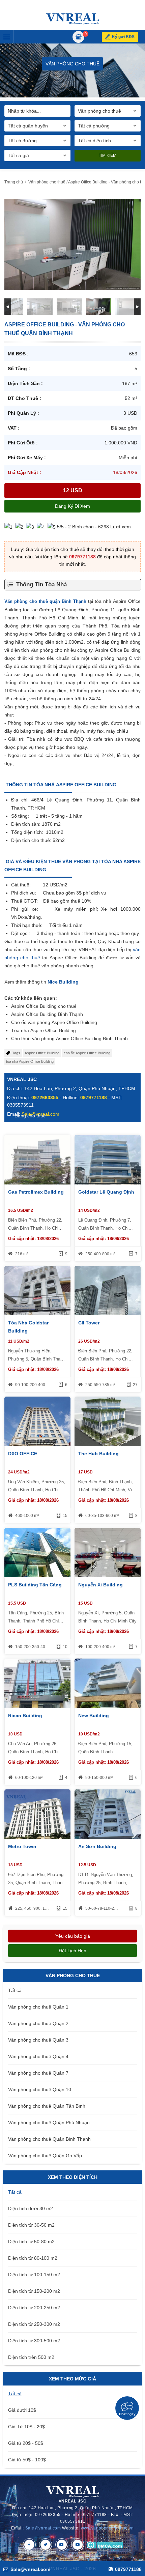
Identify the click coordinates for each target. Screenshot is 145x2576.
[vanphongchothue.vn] (73, 19)
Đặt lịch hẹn (72, 1951)
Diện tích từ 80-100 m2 (33, 2258)
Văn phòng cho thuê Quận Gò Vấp (45, 2156)
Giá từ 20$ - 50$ (26, 2443)
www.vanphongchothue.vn (107, 2528)
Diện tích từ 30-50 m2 (31, 2225)
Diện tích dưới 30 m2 (31, 2208)
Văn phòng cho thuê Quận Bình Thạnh (49, 2139)
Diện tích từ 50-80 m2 (31, 2242)
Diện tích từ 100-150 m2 (34, 2275)
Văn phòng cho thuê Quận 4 (38, 2056)
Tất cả (15, 1990)
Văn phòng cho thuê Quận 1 (38, 2007)
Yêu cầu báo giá (73, 1936)
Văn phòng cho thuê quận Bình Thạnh (45, 601)
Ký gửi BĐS (123, 37)
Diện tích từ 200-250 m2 (34, 2308)
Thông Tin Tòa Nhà (41, 584)
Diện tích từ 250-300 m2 (34, 2324)
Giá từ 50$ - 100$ (27, 2460)
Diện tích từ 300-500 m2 (34, 2341)
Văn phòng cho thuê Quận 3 (38, 2040)
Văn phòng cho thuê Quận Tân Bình (47, 2106)
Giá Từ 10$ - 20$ (26, 2427)
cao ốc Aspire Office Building (87, 1053)
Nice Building (63, 982)
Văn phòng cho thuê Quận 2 (38, 2023)
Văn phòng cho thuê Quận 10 (40, 2089)
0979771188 (82, 557)
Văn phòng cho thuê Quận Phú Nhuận (49, 2123)
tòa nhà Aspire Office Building (30, 1061)
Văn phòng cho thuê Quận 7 (38, 2073)
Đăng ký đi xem (72, 506)
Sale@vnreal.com (43, 2528)
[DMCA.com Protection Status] (105, 2545)
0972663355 (45, 1097)
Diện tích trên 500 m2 (31, 2357)
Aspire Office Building (42, 1053)
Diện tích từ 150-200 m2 (34, 2291)
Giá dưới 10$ (22, 2410)
